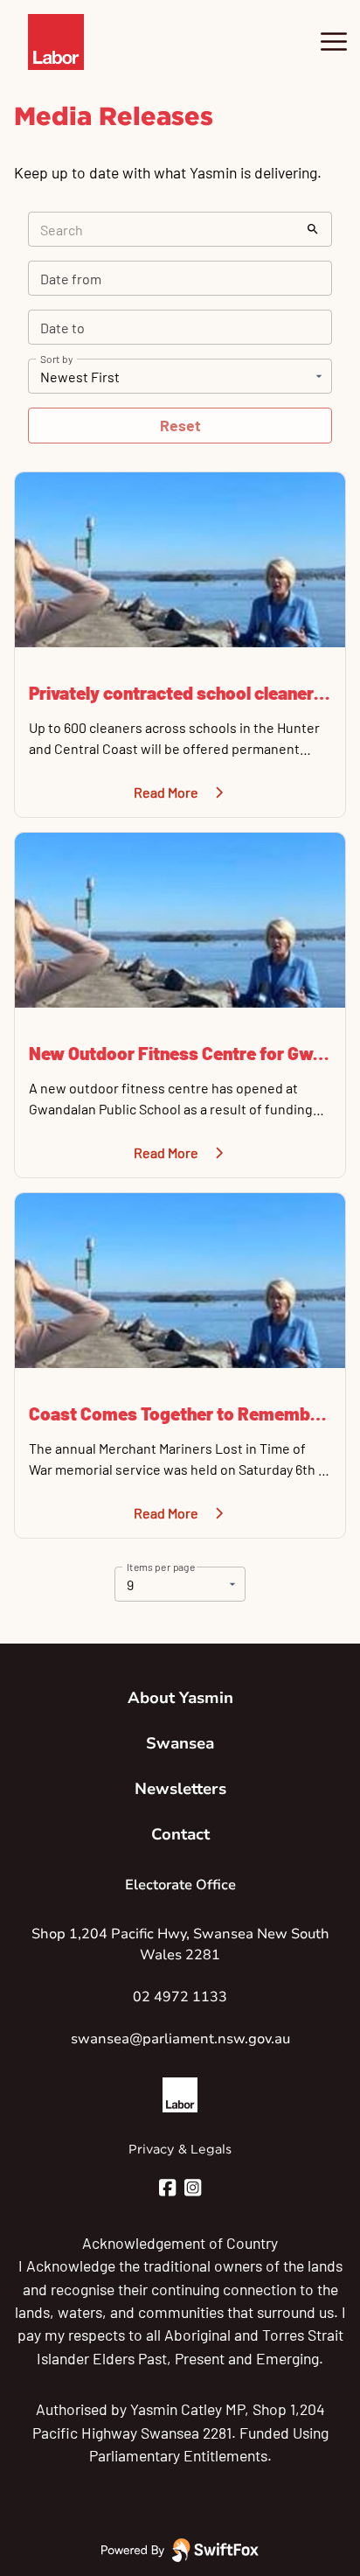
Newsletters (180, 1789)
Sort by (56, 359)
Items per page (161, 1567)
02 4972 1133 (180, 1997)
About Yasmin (180, 1698)
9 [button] (130, 1585)
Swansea (180, 1743)
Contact (180, 1834)
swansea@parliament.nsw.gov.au (180, 2039)
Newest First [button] (80, 377)
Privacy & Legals (180, 2149)
